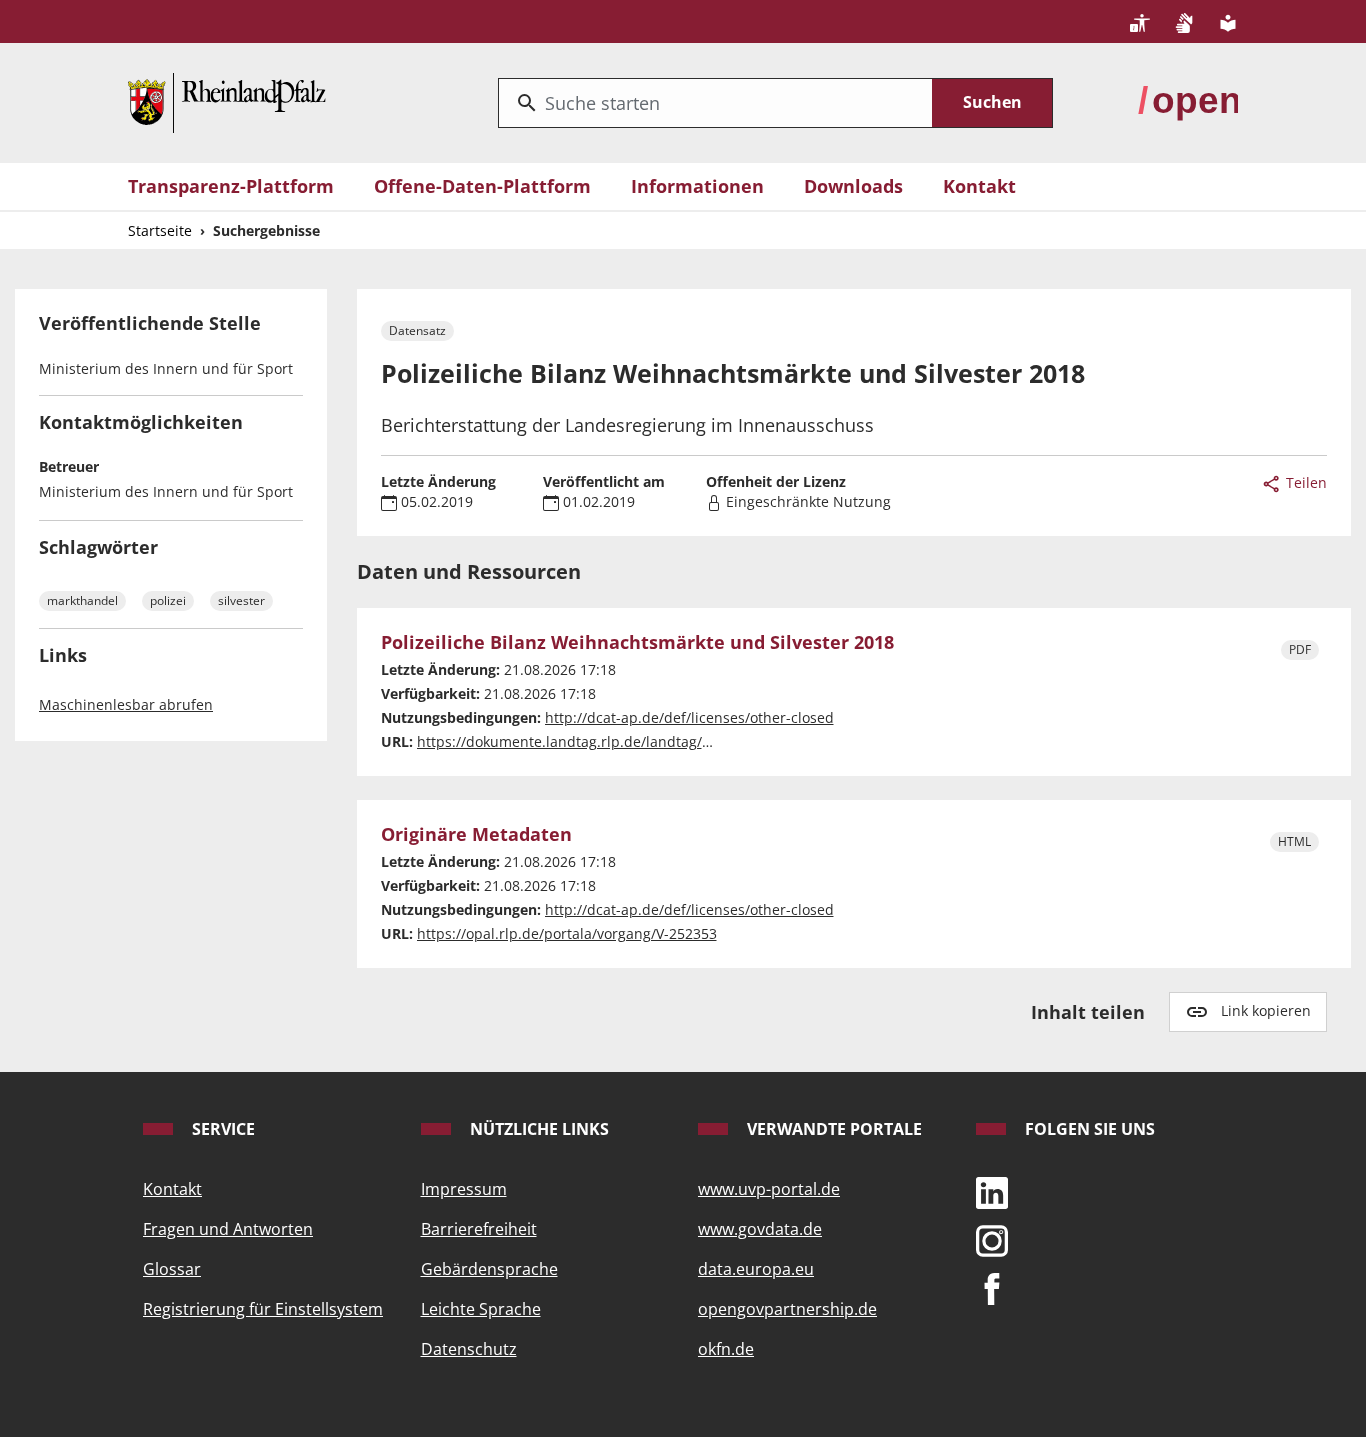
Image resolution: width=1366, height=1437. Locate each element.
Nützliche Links (537, 1129)
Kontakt (979, 186)
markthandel (82, 600)
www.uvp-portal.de (769, 1189)
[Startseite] (227, 101)
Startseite (160, 230)
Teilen (1304, 482)
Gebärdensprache (489, 1269)
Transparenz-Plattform (231, 186)
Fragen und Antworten (228, 1229)
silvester (241, 600)
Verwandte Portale (832, 1129)
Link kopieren (1266, 1010)
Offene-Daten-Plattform (482, 186)
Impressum (464, 1189)
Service (221, 1129)
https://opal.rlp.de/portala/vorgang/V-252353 (567, 933)
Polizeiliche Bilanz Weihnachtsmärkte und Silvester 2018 (637, 643)
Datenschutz (469, 1349)
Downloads (853, 186)
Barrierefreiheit (479, 1229)
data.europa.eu (756, 1269)
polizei (168, 600)
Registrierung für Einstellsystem (263, 1309)
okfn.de (726, 1349)
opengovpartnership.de (787, 1309)
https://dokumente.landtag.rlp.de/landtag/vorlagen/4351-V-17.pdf (637, 741)
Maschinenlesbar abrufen (126, 704)
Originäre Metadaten (476, 835)
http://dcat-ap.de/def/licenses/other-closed (689, 717)
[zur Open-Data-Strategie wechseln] (1188, 101)
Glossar (172, 1269)
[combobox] (715, 103)
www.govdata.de (760, 1229)
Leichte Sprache (481, 1309)
